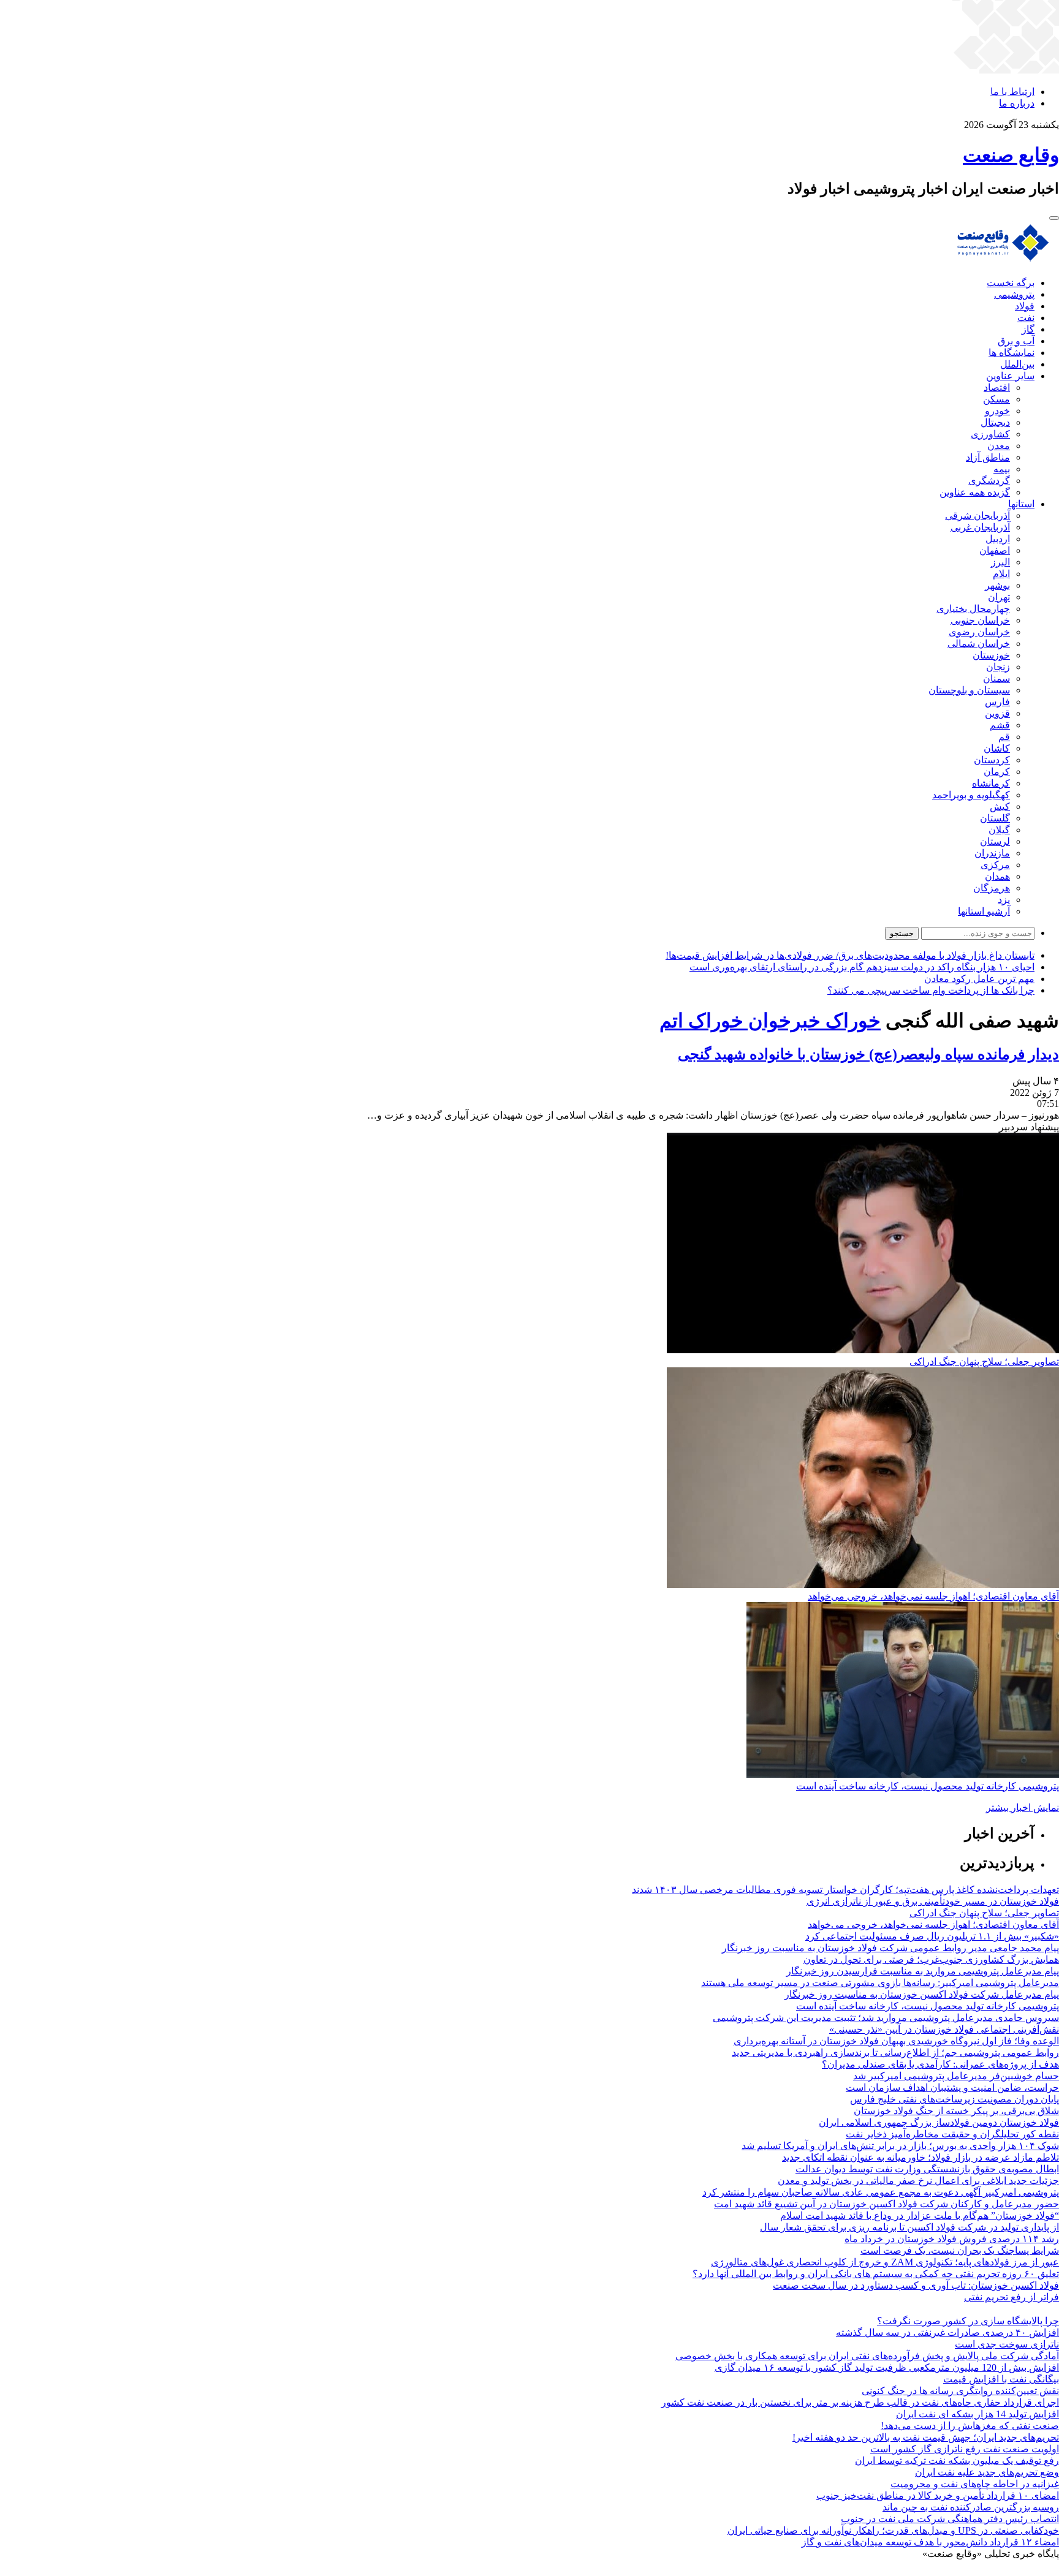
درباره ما (1017, 103)
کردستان (992, 760)
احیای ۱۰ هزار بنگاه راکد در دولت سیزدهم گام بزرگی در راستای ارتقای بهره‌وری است (862, 967)
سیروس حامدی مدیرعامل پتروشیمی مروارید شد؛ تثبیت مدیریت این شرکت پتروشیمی (886, 2018)
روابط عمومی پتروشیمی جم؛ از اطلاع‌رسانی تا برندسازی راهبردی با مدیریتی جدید (895, 2053)
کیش (1000, 806)
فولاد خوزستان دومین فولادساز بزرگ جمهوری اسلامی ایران (939, 2122)
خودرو (997, 411)
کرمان (997, 772)
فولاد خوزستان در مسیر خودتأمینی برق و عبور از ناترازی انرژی (933, 1901)
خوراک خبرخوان (812, 1021)
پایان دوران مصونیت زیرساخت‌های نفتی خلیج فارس (955, 2099)
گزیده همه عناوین (975, 492)
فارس (997, 702)
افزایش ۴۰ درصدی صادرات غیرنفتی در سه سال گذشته (947, 2332)
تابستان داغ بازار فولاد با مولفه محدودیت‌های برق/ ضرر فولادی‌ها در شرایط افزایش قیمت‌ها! (850, 955)
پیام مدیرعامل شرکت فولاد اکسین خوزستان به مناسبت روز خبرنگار (922, 1994)
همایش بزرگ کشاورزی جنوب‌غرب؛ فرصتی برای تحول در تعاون (931, 1959)
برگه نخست (1011, 283)
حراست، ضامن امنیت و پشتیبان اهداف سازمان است (952, 2087)
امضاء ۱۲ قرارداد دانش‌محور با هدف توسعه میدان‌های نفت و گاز (930, 2542)
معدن (999, 446)
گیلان (999, 830)
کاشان (997, 748)
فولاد (1025, 306)
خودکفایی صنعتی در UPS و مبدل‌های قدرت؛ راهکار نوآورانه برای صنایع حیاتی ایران (893, 2530)
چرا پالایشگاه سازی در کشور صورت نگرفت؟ (968, 2321)
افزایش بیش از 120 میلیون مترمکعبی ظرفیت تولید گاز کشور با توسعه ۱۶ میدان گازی (887, 2367)
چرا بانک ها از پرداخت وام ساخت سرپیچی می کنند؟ (931, 990)
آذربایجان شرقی (977, 516)
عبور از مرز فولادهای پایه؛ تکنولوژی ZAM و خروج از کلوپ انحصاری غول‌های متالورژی (885, 2262)
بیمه (1002, 469)
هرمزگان (992, 888)
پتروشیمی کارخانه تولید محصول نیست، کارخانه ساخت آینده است (928, 1786)
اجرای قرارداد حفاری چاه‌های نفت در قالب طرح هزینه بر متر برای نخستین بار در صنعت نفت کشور (860, 2402)
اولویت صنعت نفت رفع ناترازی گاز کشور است (965, 2449)
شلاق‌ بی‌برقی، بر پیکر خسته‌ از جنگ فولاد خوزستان (956, 2111)
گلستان (995, 818)
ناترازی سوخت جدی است (1007, 2344)
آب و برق (1016, 341)
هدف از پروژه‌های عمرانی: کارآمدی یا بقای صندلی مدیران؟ (940, 2064)
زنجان (998, 667)
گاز (1028, 329)
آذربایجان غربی (980, 527)
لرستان (995, 841)
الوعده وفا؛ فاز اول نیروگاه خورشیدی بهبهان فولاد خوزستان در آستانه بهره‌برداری (896, 2041)
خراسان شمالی (979, 644)
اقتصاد (997, 387)
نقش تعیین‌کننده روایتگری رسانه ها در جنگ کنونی (960, 2391)
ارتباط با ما (1012, 92)
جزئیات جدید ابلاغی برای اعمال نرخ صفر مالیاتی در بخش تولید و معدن (918, 2181)
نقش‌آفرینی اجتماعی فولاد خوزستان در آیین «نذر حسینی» (944, 2029)
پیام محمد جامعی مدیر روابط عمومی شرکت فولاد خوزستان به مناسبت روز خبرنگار (890, 1948)
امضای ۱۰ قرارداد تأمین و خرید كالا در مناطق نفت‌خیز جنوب (938, 2495)
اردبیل (998, 539)
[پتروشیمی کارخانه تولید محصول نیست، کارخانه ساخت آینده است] (903, 1774)
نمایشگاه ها (1012, 353)
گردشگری (989, 481)
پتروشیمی (1014, 294)
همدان (997, 876)
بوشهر (997, 585)
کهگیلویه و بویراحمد (971, 795)
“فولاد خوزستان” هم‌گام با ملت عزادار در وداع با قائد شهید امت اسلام (920, 2215)
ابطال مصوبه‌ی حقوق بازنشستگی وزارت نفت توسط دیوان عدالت (927, 2169)
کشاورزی (990, 434)
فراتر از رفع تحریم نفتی (1012, 2297)
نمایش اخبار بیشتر (1023, 1807)
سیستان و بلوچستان (969, 690)
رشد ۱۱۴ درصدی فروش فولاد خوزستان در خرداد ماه (952, 2239)
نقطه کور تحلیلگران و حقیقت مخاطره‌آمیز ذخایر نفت (952, 2134)
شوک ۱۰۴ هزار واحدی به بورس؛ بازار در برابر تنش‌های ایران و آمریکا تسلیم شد (900, 2146)
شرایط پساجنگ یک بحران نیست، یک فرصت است (960, 2250)
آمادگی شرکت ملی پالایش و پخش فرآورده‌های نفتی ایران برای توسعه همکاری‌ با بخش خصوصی (867, 2356)
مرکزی (995, 865)
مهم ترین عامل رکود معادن (979, 979)
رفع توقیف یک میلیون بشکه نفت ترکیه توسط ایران (957, 2461)
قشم (1000, 725)
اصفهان (995, 550)
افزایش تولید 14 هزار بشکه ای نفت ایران (977, 2414)
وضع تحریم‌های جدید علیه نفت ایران (987, 2472)
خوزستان (991, 655)
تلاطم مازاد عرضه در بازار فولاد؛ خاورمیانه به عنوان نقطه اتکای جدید (920, 2157)
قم (1004, 737)
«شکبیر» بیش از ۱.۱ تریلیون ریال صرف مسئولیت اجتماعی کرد (932, 1936)
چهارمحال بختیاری (973, 609)
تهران (999, 597)
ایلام (1001, 574)
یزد (1004, 900)
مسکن (996, 399)
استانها (1021, 504)
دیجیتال (995, 422)
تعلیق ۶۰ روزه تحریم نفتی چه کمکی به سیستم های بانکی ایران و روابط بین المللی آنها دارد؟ (876, 2274)
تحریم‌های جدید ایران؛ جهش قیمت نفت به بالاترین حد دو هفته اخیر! (926, 2437)
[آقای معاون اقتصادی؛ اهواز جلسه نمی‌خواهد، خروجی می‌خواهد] (863, 1585)
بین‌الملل (1017, 364)
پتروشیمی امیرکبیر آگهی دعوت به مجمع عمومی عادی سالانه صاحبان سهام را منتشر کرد (881, 2192)
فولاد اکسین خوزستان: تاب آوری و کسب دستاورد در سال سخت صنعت (916, 2285)
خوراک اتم (701, 1021)
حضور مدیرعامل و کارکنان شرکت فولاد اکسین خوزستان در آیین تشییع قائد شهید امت (886, 2204)
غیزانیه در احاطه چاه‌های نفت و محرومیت (975, 2484)
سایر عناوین (1010, 376)
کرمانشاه (991, 783)
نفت (1026, 318)
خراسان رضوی (979, 632)
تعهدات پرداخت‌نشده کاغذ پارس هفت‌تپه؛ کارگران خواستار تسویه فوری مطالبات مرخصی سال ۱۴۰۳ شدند (845, 1890)
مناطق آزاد (988, 457)
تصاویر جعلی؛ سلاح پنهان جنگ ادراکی (984, 1362)
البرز (1000, 562)
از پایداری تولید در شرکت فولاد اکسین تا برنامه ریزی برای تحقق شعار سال (909, 2227)
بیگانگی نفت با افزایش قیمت (1001, 2379)
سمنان (996, 678)
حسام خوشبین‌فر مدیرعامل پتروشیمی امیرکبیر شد (956, 2076)
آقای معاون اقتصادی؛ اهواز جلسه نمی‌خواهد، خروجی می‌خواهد (933, 1596)
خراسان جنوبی (980, 620)
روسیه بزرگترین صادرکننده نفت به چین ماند (971, 2507)
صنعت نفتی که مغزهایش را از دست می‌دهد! (970, 2426)
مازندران (992, 853)
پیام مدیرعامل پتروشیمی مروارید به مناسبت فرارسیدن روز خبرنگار (923, 1971)
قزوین (997, 713)
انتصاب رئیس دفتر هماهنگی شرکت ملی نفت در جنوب (950, 2519)
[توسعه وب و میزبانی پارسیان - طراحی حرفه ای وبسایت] (1028, 2570)
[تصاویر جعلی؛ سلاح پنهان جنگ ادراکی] (863, 1350)
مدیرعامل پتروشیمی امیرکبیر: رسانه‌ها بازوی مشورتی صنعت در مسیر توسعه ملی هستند (880, 1983)
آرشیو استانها (984, 911)
